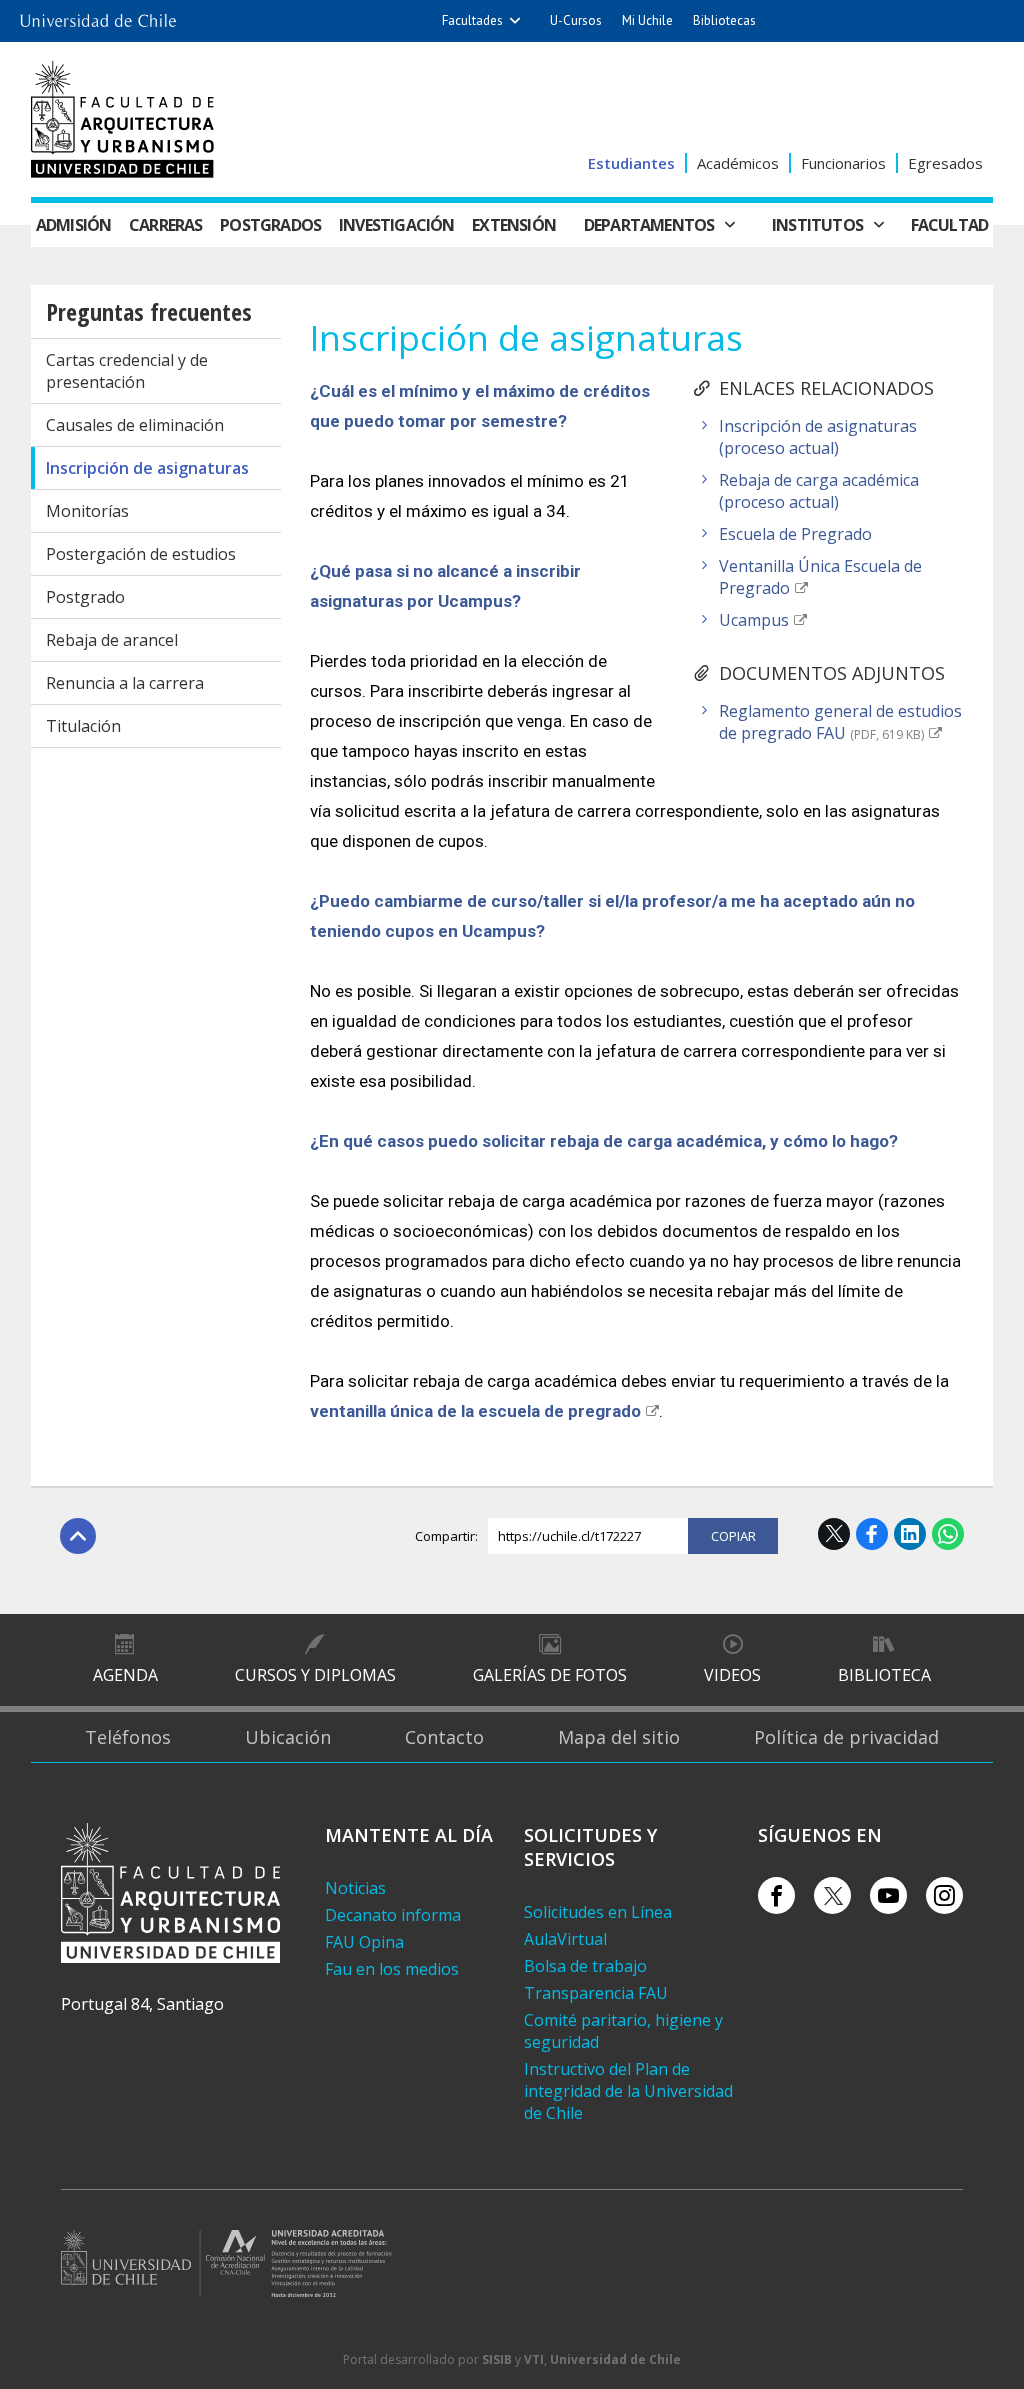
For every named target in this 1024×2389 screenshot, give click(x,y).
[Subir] (78, 1536)
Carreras (166, 225)
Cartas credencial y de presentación (127, 371)
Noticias (355, 1888)
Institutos (817, 225)
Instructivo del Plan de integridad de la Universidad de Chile (628, 2091)
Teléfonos (128, 1737)
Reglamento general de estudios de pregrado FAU (840, 722)
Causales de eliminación (135, 425)
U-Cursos (576, 20)
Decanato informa (393, 1915)
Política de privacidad (846, 1737)
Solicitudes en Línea (598, 1912)
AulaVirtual (565, 1939)
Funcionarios (843, 163)
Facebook (872, 1534)
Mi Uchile (647, 20)
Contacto (444, 1737)
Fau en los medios (392, 1969)
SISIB (497, 2359)
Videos (732, 1675)
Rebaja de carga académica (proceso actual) (819, 491)
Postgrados (270, 225)
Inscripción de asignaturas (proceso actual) (818, 437)
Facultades (472, 20)
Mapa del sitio (619, 1737)
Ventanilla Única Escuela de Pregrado (820, 577)
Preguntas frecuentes (149, 311)
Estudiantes (631, 163)
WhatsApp (948, 1534)
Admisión (74, 225)
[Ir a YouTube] (888, 1895)
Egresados (945, 163)
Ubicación (288, 1737)
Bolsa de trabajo (585, 1966)
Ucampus (754, 620)
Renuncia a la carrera (125, 683)
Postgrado (85, 597)
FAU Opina (364, 1942)
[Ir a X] (832, 1895)
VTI (534, 2359)
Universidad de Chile (615, 2359)
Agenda (125, 1675)
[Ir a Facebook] (776, 1895)
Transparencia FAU (596, 1993)
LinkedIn (910, 1534)
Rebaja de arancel (112, 640)
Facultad (950, 225)
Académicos (738, 163)
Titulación (83, 726)
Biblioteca (884, 1675)
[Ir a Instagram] (944, 1895)
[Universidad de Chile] (98, 15)
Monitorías (87, 511)
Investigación (397, 225)
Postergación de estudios (141, 554)
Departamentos (649, 225)
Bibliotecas (724, 20)
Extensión (514, 225)
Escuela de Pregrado (795, 534)
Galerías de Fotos (550, 1675)
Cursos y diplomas (315, 1675)
